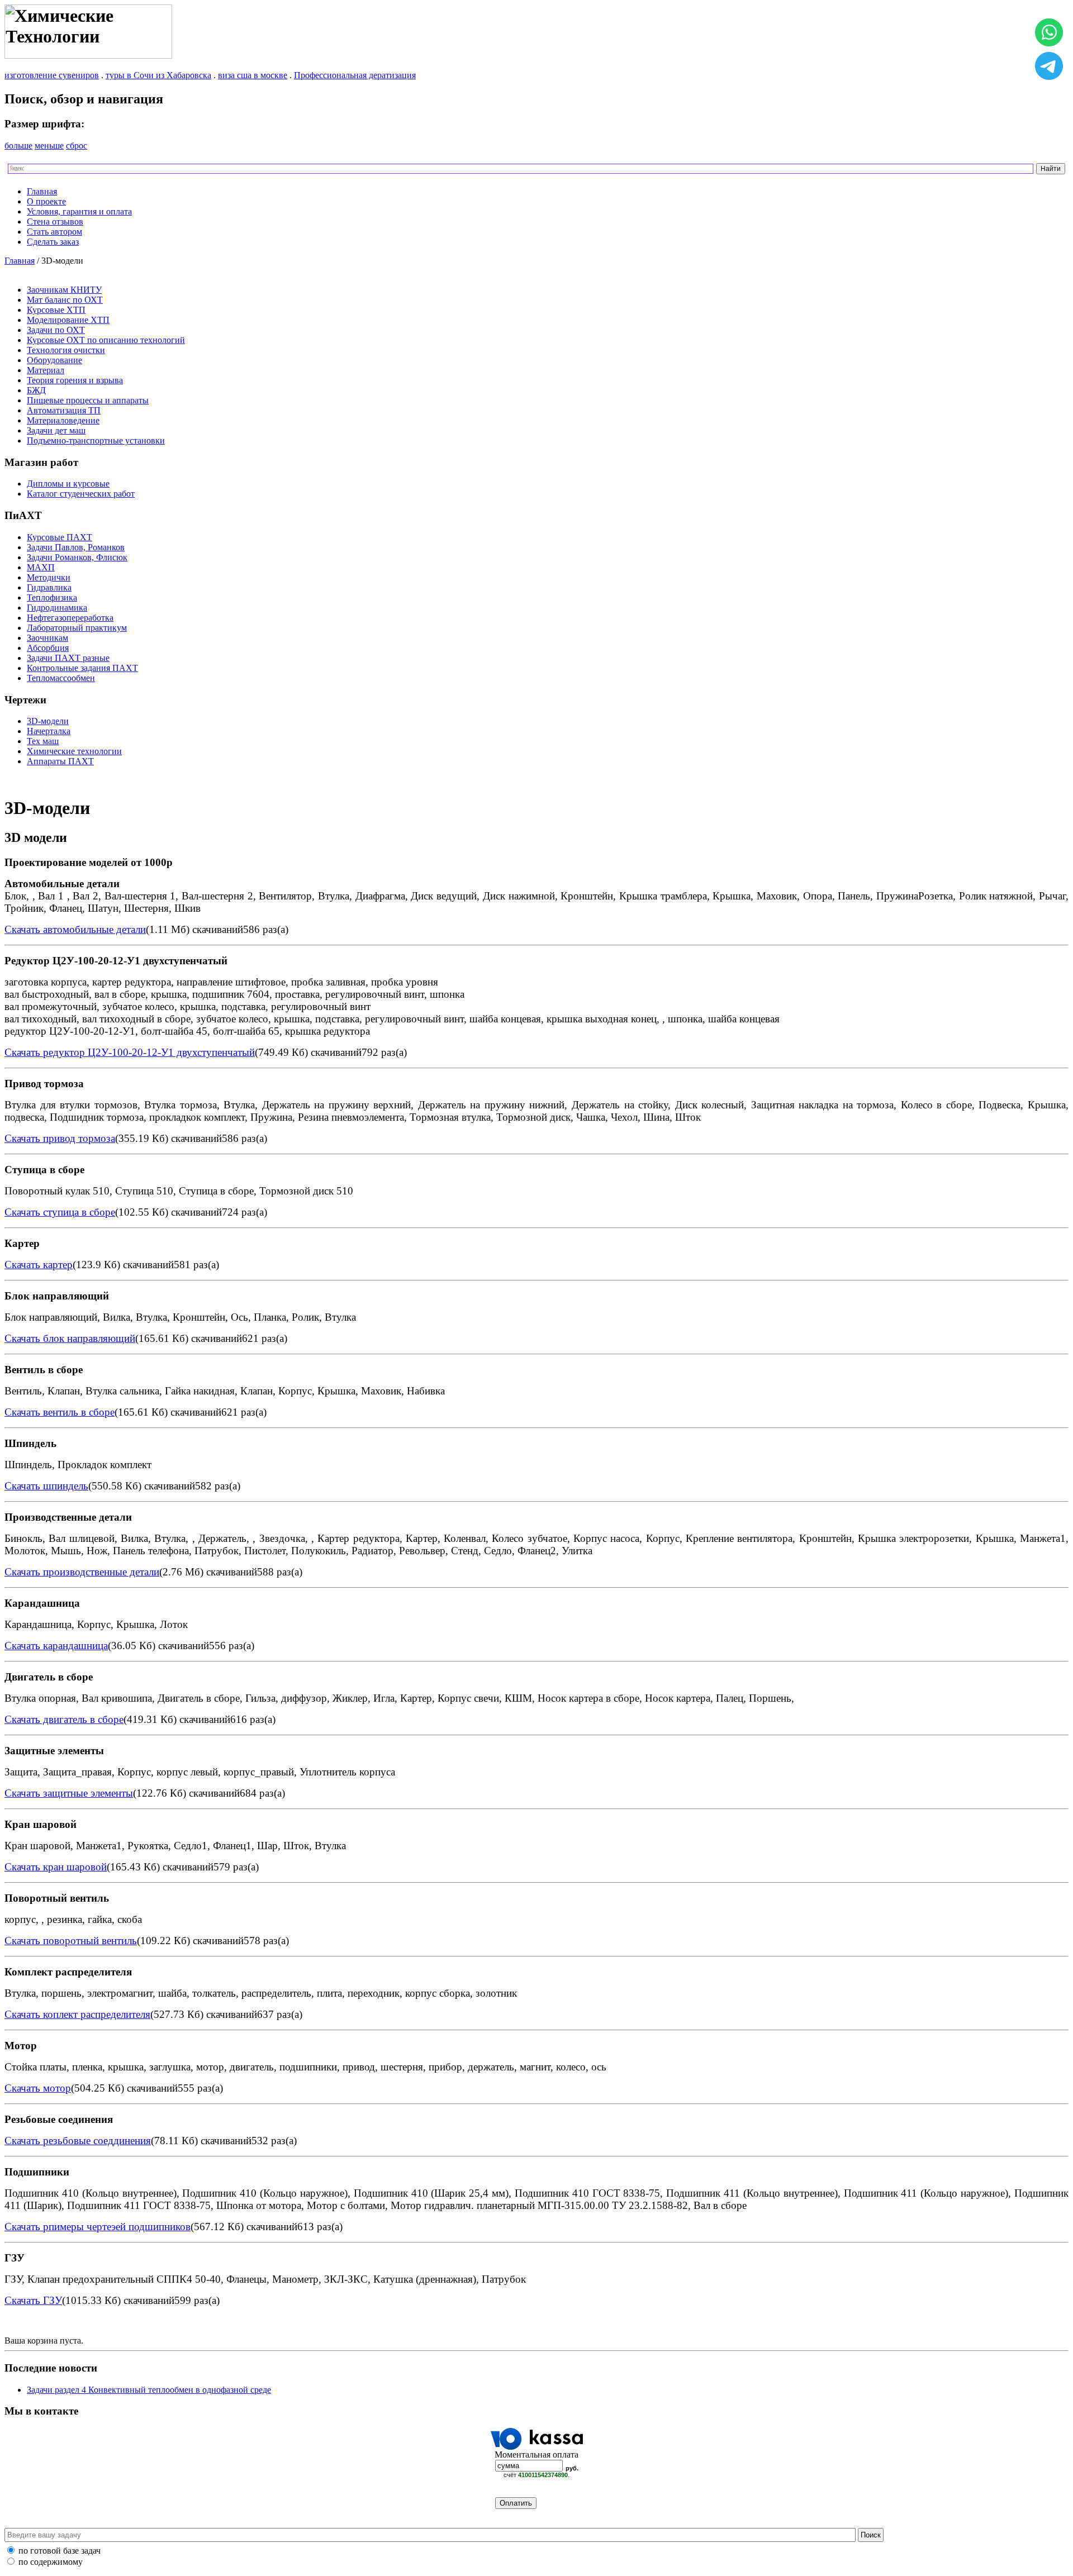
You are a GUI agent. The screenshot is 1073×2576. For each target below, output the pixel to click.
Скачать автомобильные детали (75, 929)
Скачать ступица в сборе (60, 1212)
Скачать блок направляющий (70, 1338)
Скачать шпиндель (46, 1486)
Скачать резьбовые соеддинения (78, 2141)
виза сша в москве (253, 75)
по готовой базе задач (60, 2551)
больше (18, 146)
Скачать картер (39, 1265)
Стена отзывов (55, 222)
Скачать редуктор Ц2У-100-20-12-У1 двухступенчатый (130, 1052)
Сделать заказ (53, 242)
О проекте (46, 201)
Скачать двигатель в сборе (64, 1719)
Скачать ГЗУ (33, 2300)
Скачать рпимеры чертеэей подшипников (98, 2227)
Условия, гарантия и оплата (79, 211)
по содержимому (51, 2562)
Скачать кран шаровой (56, 1867)
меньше (49, 146)
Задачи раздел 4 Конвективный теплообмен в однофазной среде (149, 2390)
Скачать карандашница (56, 1646)
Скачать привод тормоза (60, 1138)
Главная (42, 191)
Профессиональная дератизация (355, 75)
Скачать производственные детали (82, 1572)
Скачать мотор (38, 2088)
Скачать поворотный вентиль (71, 1941)
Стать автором (54, 232)
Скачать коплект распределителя (77, 2014)
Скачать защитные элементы (69, 1793)
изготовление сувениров (52, 75)
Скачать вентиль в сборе (60, 1412)
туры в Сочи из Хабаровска (158, 75)
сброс (77, 146)
